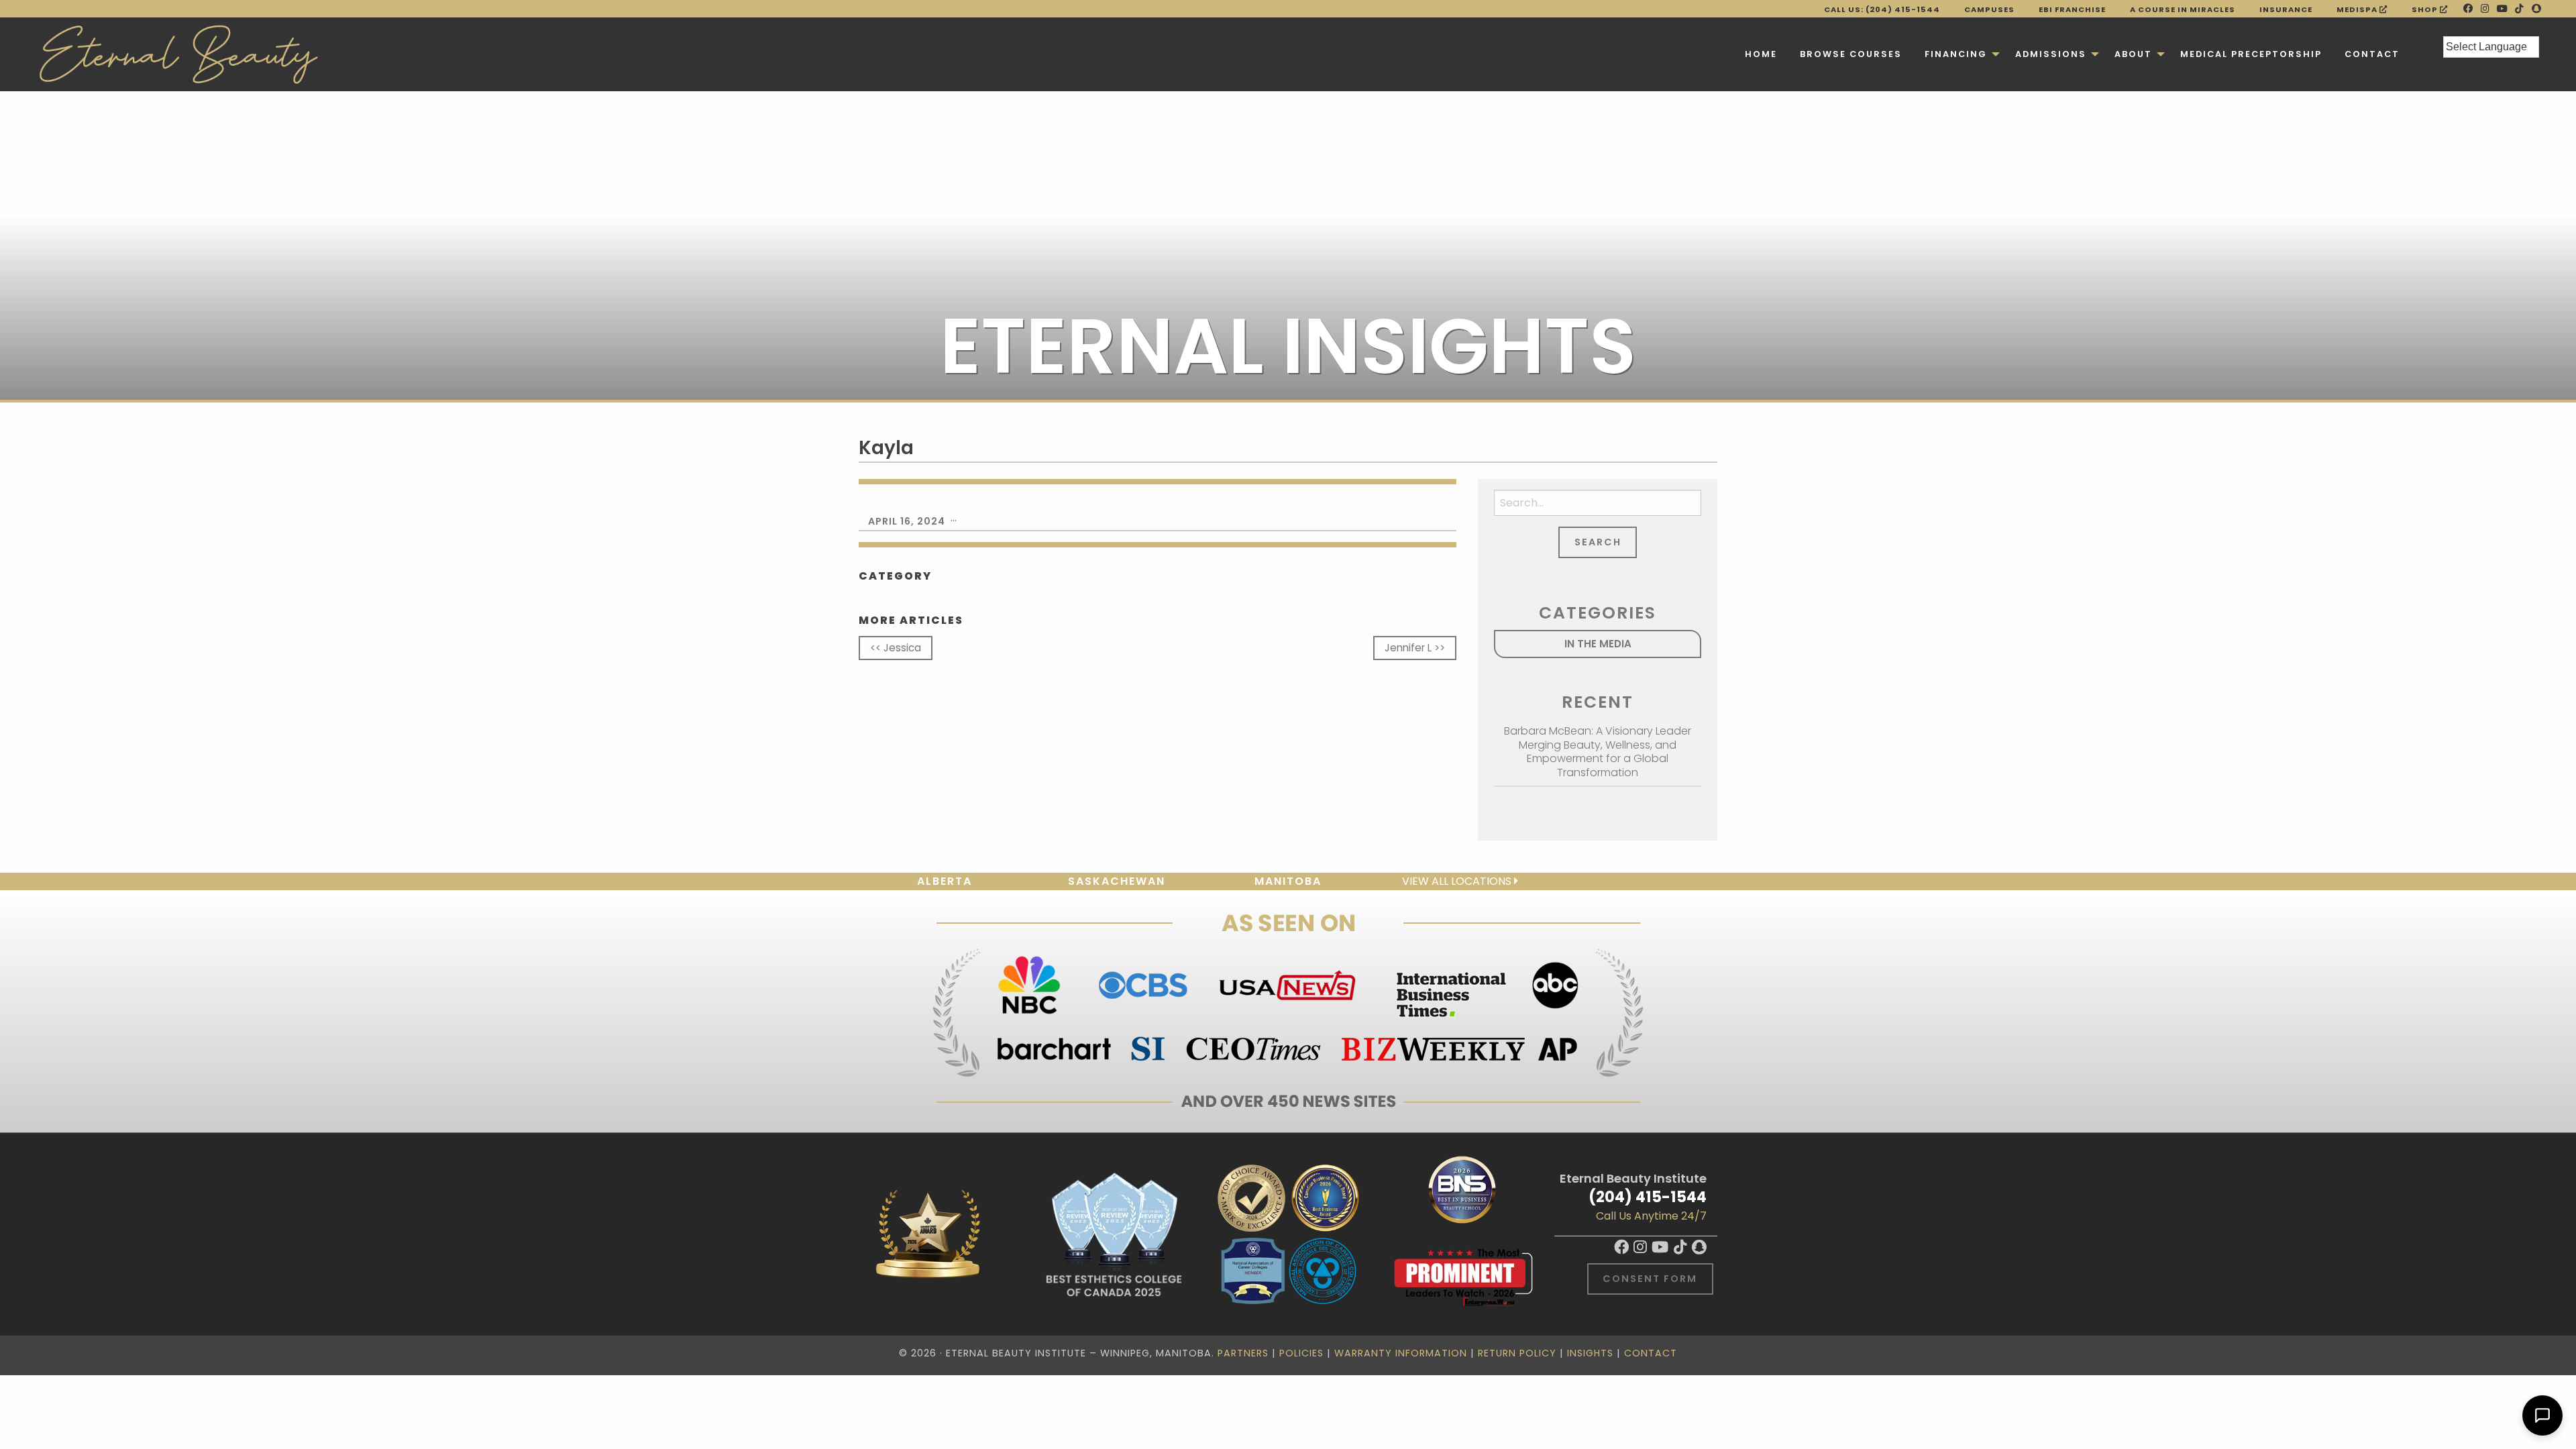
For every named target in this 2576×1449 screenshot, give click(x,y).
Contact (2372, 54)
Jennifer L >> (1415, 648)
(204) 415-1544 (1648, 1197)
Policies (1301, 1353)
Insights (1590, 1353)
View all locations (1458, 881)
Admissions (2051, 54)
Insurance (2286, 9)
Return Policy (1517, 1353)
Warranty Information (1401, 1353)
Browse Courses (1851, 54)
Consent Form (1650, 1279)
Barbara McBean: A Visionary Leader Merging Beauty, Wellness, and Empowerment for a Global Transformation (1598, 752)
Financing (1956, 54)
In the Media (1598, 644)
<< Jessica (896, 648)
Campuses (1989, 9)
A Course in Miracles (2183, 9)
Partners (1243, 1353)
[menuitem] (1761, 54)
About (2133, 54)
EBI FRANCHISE (2072, 9)
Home (1761, 54)
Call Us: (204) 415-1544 (1882, 9)
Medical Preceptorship (2251, 54)
